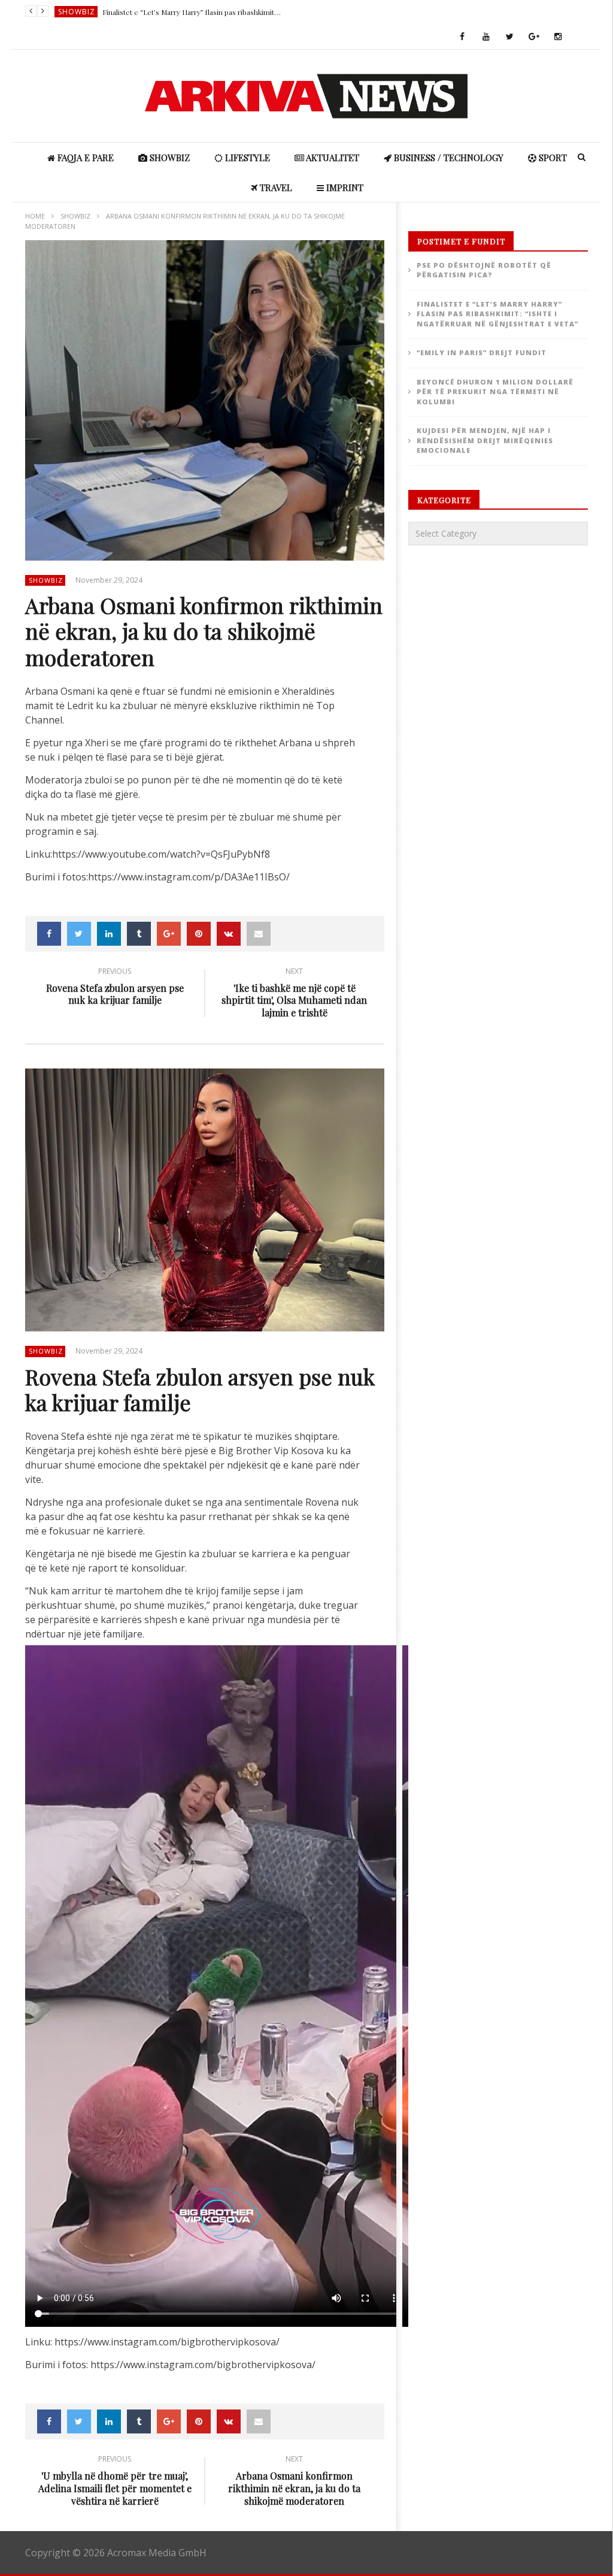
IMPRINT (344, 187)
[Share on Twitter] (79, 934)
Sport (552, 158)
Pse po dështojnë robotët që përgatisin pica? (484, 270)
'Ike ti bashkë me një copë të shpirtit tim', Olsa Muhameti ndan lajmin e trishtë (294, 994)
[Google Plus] (534, 37)
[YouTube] (486, 37)
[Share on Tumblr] (139, 934)
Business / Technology (447, 158)
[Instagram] (558, 37)
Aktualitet (332, 158)
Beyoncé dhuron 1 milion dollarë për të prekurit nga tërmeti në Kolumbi (495, 392)
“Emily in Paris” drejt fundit (482, 352)
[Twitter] (510, 37)
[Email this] (259, 934)
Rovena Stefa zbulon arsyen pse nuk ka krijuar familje (115, 988)
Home (35, 216)
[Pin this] (199, 934)
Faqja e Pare (84, 158)
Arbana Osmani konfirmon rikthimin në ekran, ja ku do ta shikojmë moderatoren (294, 2482)
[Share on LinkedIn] (109, 934)
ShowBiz (77, 12)
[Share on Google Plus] (169, 934)
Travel (275, 187)
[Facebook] (462, 37)
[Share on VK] (229, 934)
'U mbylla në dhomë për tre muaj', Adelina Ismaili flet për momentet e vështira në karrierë (115, 2482)
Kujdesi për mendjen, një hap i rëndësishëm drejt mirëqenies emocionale (485, 440)
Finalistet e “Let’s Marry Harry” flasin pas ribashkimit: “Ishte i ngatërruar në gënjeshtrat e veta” (192, 12)
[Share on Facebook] (49, 934)
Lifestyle (246, 158)
